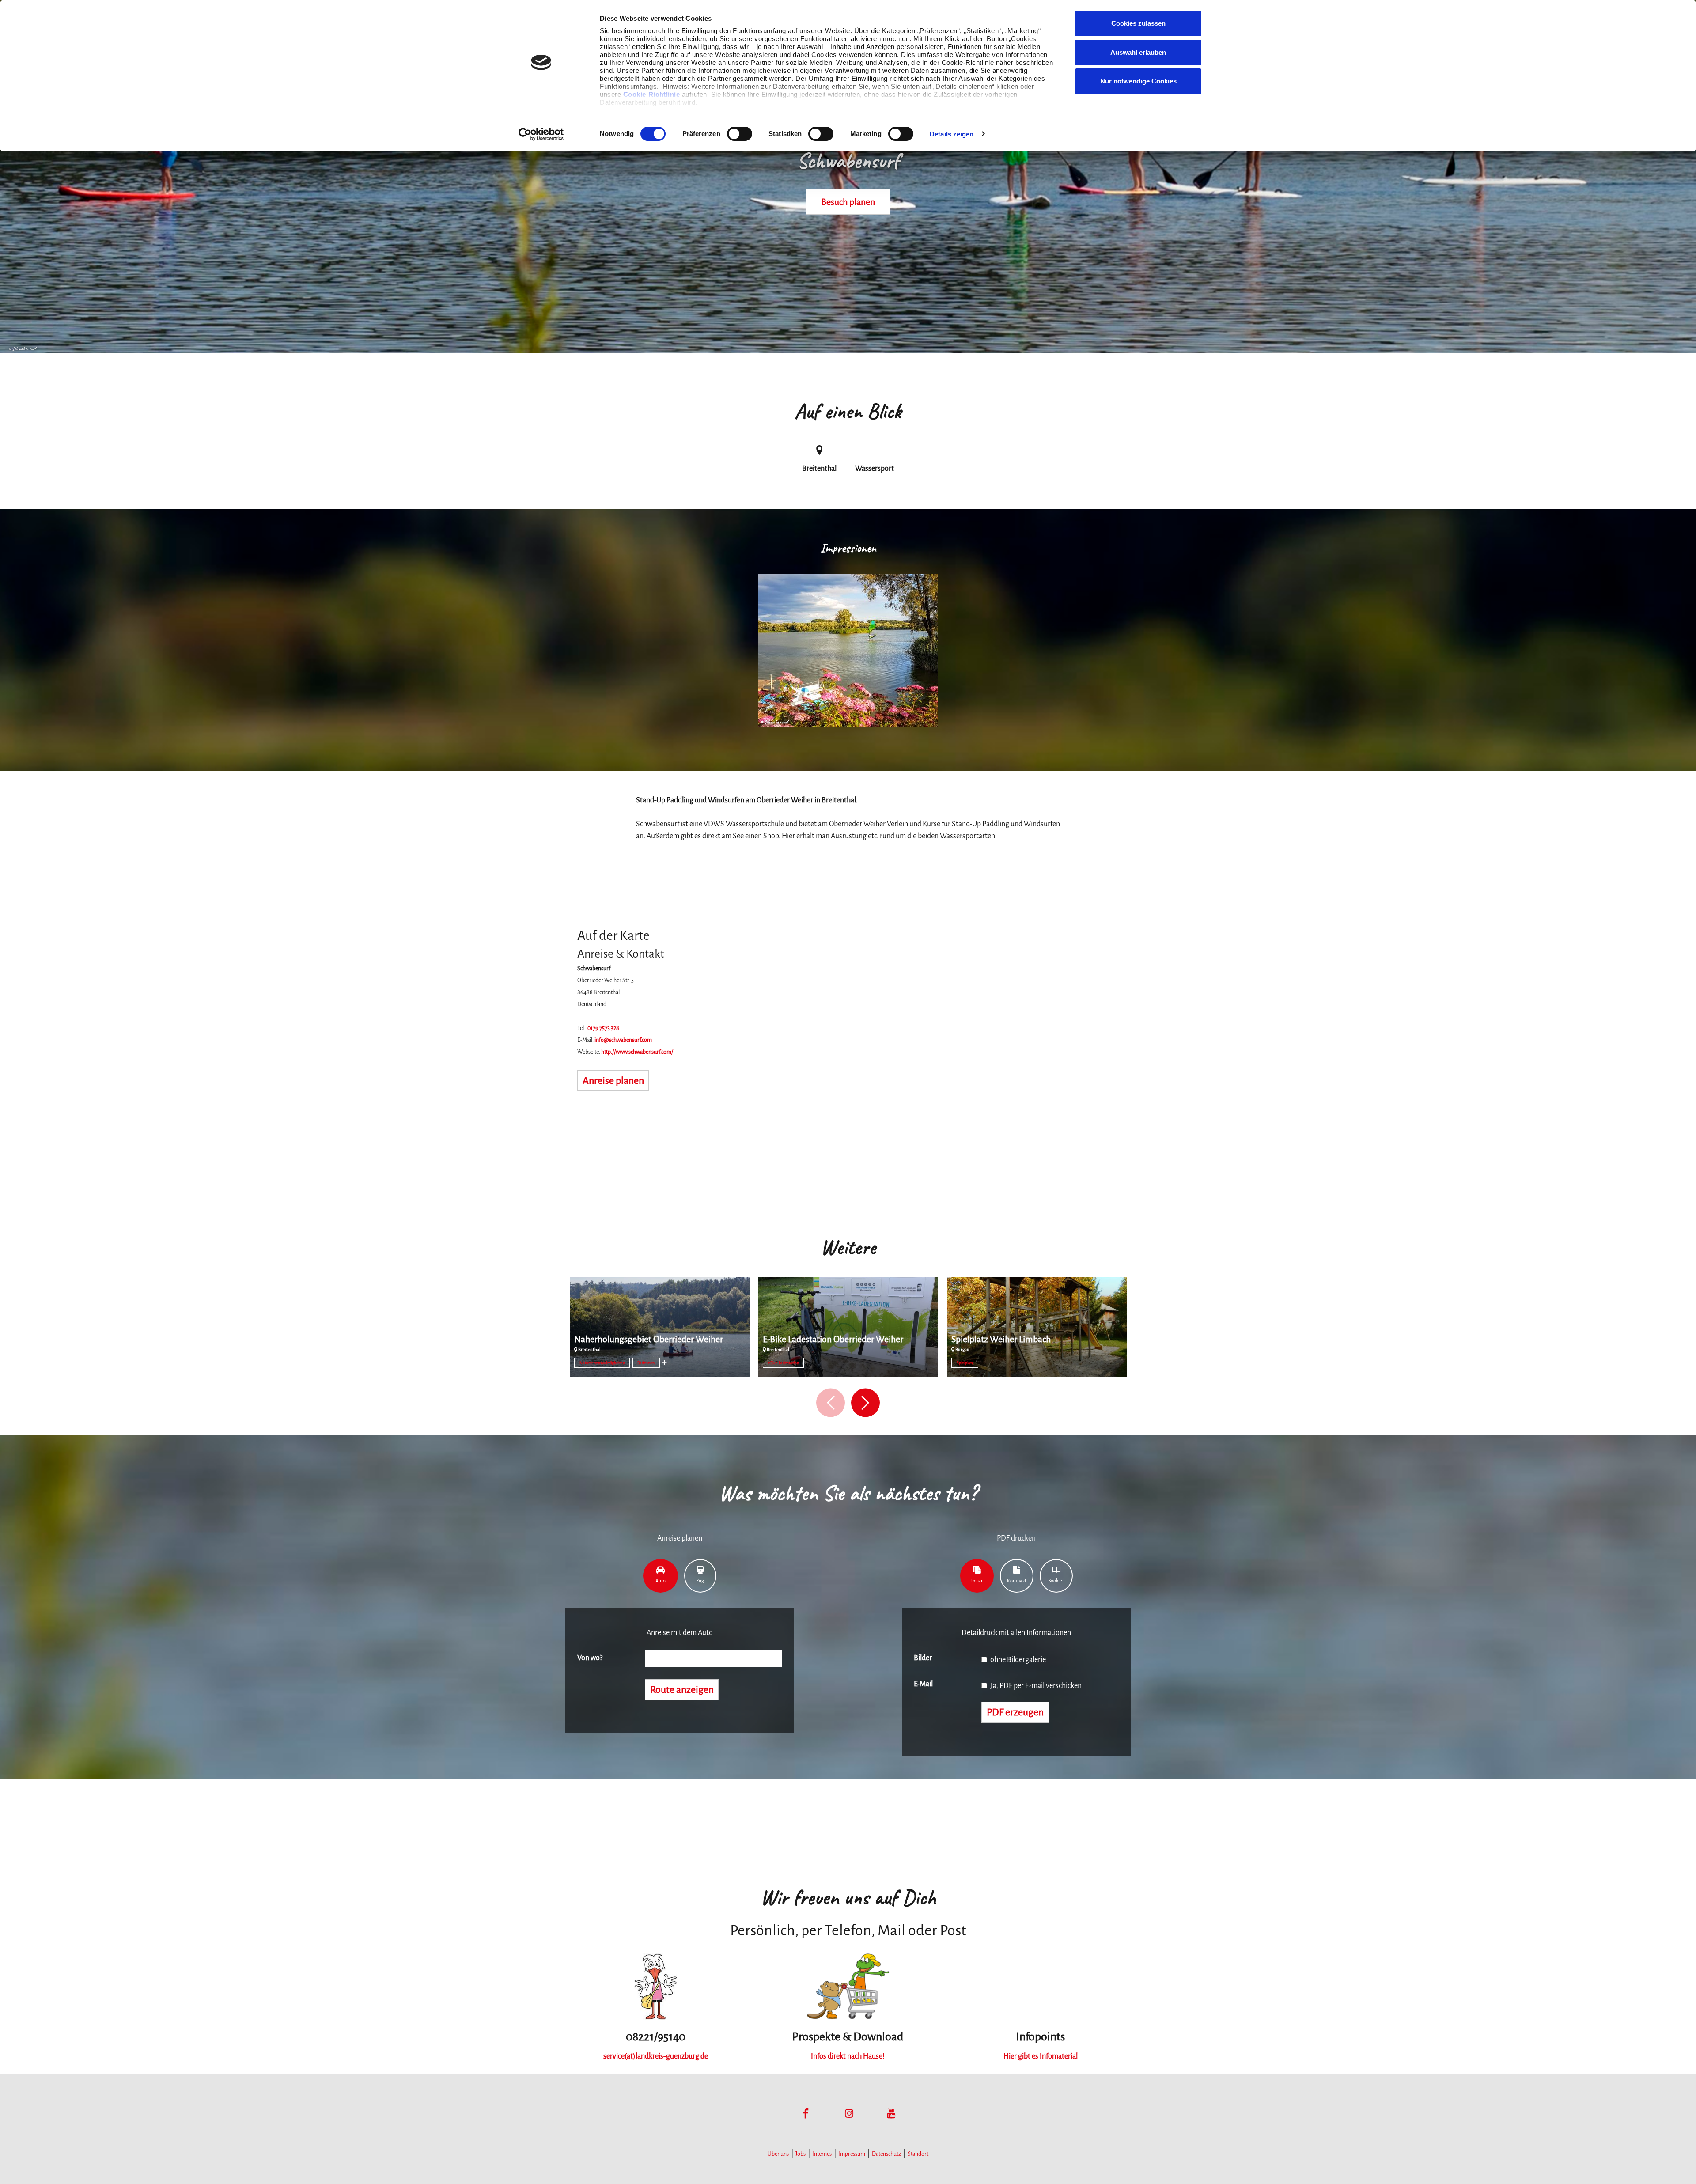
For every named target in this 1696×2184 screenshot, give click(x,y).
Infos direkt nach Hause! (848, 2056)
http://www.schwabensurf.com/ (637, 1052)
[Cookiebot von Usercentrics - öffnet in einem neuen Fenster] (541, 134)
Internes (822, 2154)
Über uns (778, 2154)
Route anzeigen (682, 1690)
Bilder (923, 1658)
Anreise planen (613, 1081)
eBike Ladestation (784, 1363)
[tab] (661, 1576)
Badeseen (646, 1363)
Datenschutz (886, 2154)
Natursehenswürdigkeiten (602, 1363)
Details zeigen (952, 134)
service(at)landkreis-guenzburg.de (656, 2056)
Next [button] (865, 1403)
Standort (918, 2154)
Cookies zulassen (1138, 23)
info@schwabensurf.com (623, 1040)
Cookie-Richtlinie (652, 94)
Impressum (852, 2154)
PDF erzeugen (1015, 1712)
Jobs (801, 2154)
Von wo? (590, 1658)
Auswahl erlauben (1138, 52)
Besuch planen (848, 202)
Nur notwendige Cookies (1138, 81)
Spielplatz (965, 1363)
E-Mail (923, 1684)
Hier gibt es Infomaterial (1041, 2056)
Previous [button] (831, 1403)
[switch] (740, 134)
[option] (848, 658)
